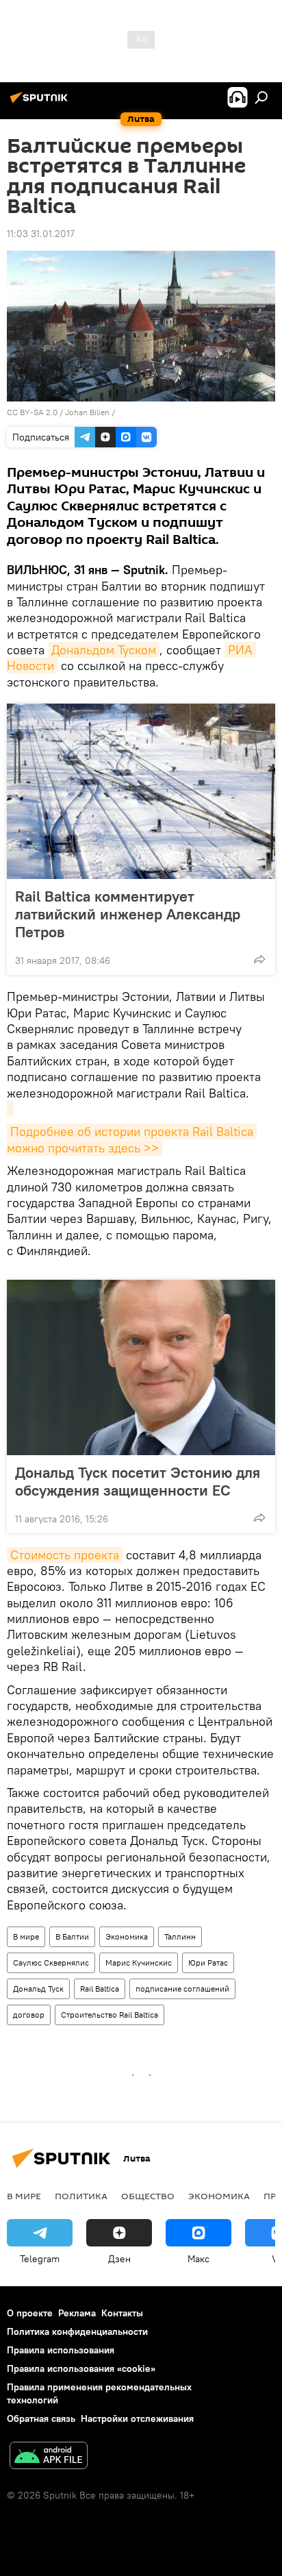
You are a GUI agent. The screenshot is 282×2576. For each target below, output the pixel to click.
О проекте (30, 2313)
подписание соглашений (182, 1989)
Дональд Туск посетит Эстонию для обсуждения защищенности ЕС (138, 1481)
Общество (148, 2196)
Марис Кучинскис (139, 1962)
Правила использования (61, 2350)
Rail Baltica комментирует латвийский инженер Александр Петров (128, 914)
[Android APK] (49, 2457)
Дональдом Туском (104, 650)
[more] (259, 959)
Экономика (127, 1936)
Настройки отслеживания (137, 2418)
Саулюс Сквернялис (51, 1962)
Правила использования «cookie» (81, 2368)
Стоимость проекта (65, 1555)
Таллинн (180, 1936)
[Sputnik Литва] (41, 103)
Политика (81, 2196)
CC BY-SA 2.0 (32, 412)
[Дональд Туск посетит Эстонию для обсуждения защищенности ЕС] (141, 1367)
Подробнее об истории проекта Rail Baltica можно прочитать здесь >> (132, 1139)
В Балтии (72, 1936)
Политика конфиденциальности (77, 2331)
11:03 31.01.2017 (41, 234)
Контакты (122, 2313)
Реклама (77, 2313)
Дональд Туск (38, 1989)
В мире (26, 1936)
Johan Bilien (87, 412)
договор (29, 2015)
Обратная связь (41, 2418)
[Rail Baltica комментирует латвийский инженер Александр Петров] (141, 791)
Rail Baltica (100, 1989)
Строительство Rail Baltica (110, 2015)
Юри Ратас (208, 1962)
